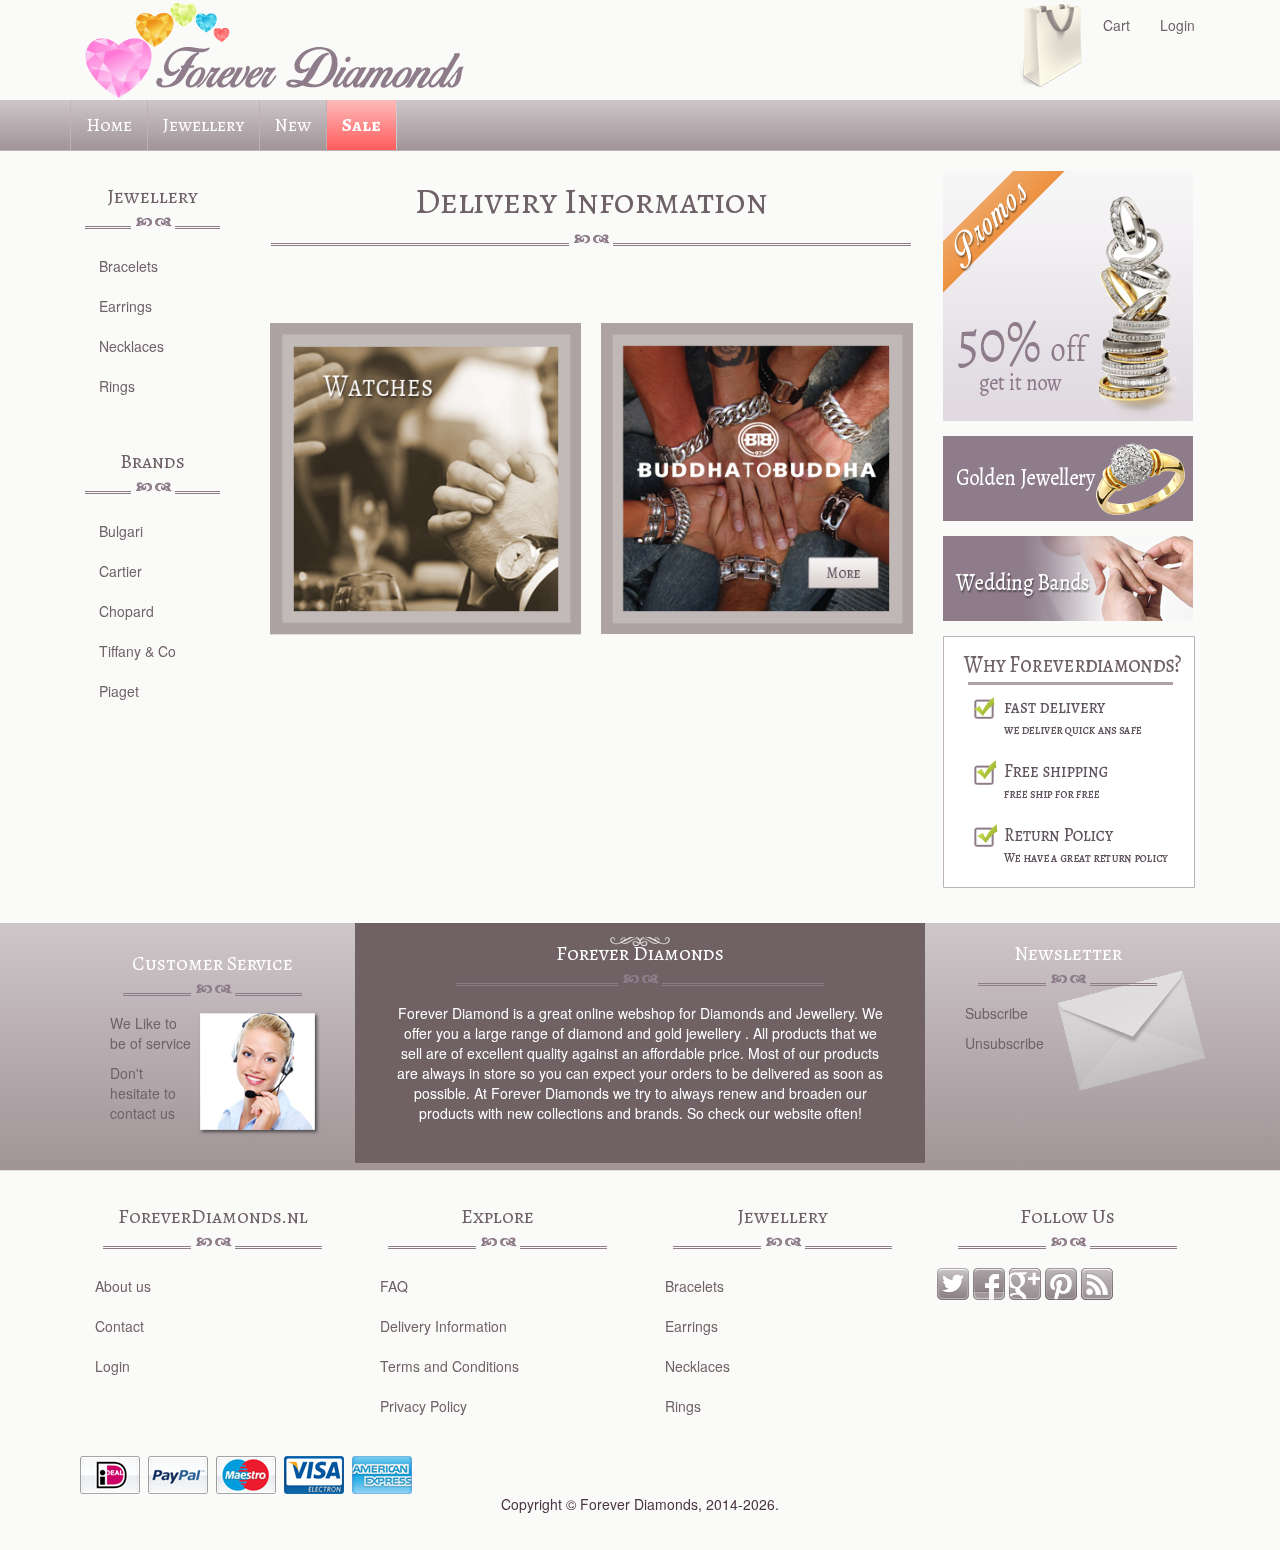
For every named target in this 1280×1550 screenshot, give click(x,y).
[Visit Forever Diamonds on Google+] (1025, 1282)
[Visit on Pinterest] (1061, 1282)
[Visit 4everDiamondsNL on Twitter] (953, 1282)
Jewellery (203, 125)
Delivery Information (443, 1326)
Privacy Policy (423, 1406)
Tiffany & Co (137, 651)
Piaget (119, 691)
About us (123, 1286)
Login (1177, 25)
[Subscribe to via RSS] (1097, 1282)
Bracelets (128, 266)
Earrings (125, 306)
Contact (119, 1326)
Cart (1116, 25)
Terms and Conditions (449, 1366)
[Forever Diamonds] (270, 50)
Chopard (126, 611)
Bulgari (121, 531)
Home (109, 125)
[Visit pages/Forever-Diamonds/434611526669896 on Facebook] (989, 1282)
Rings (117, 386)
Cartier (120, 571)
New (293, 125)
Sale (361, 125)
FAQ (394, 1286)
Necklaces (131, 346)
